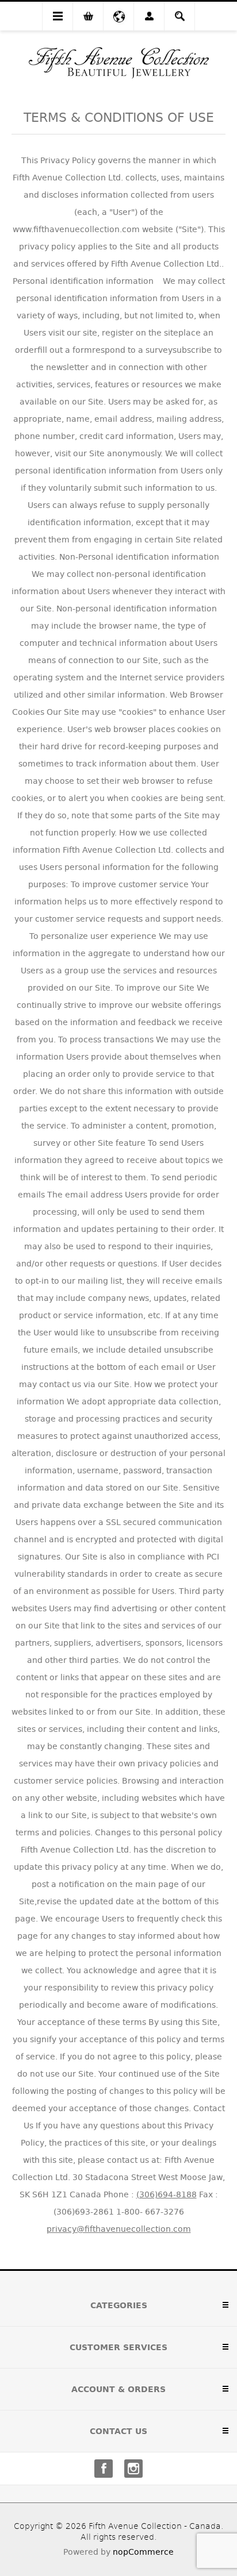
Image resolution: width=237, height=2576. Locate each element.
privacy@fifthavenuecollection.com (119, 2229)
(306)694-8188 (167, 2194)
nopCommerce (143, 2552)
